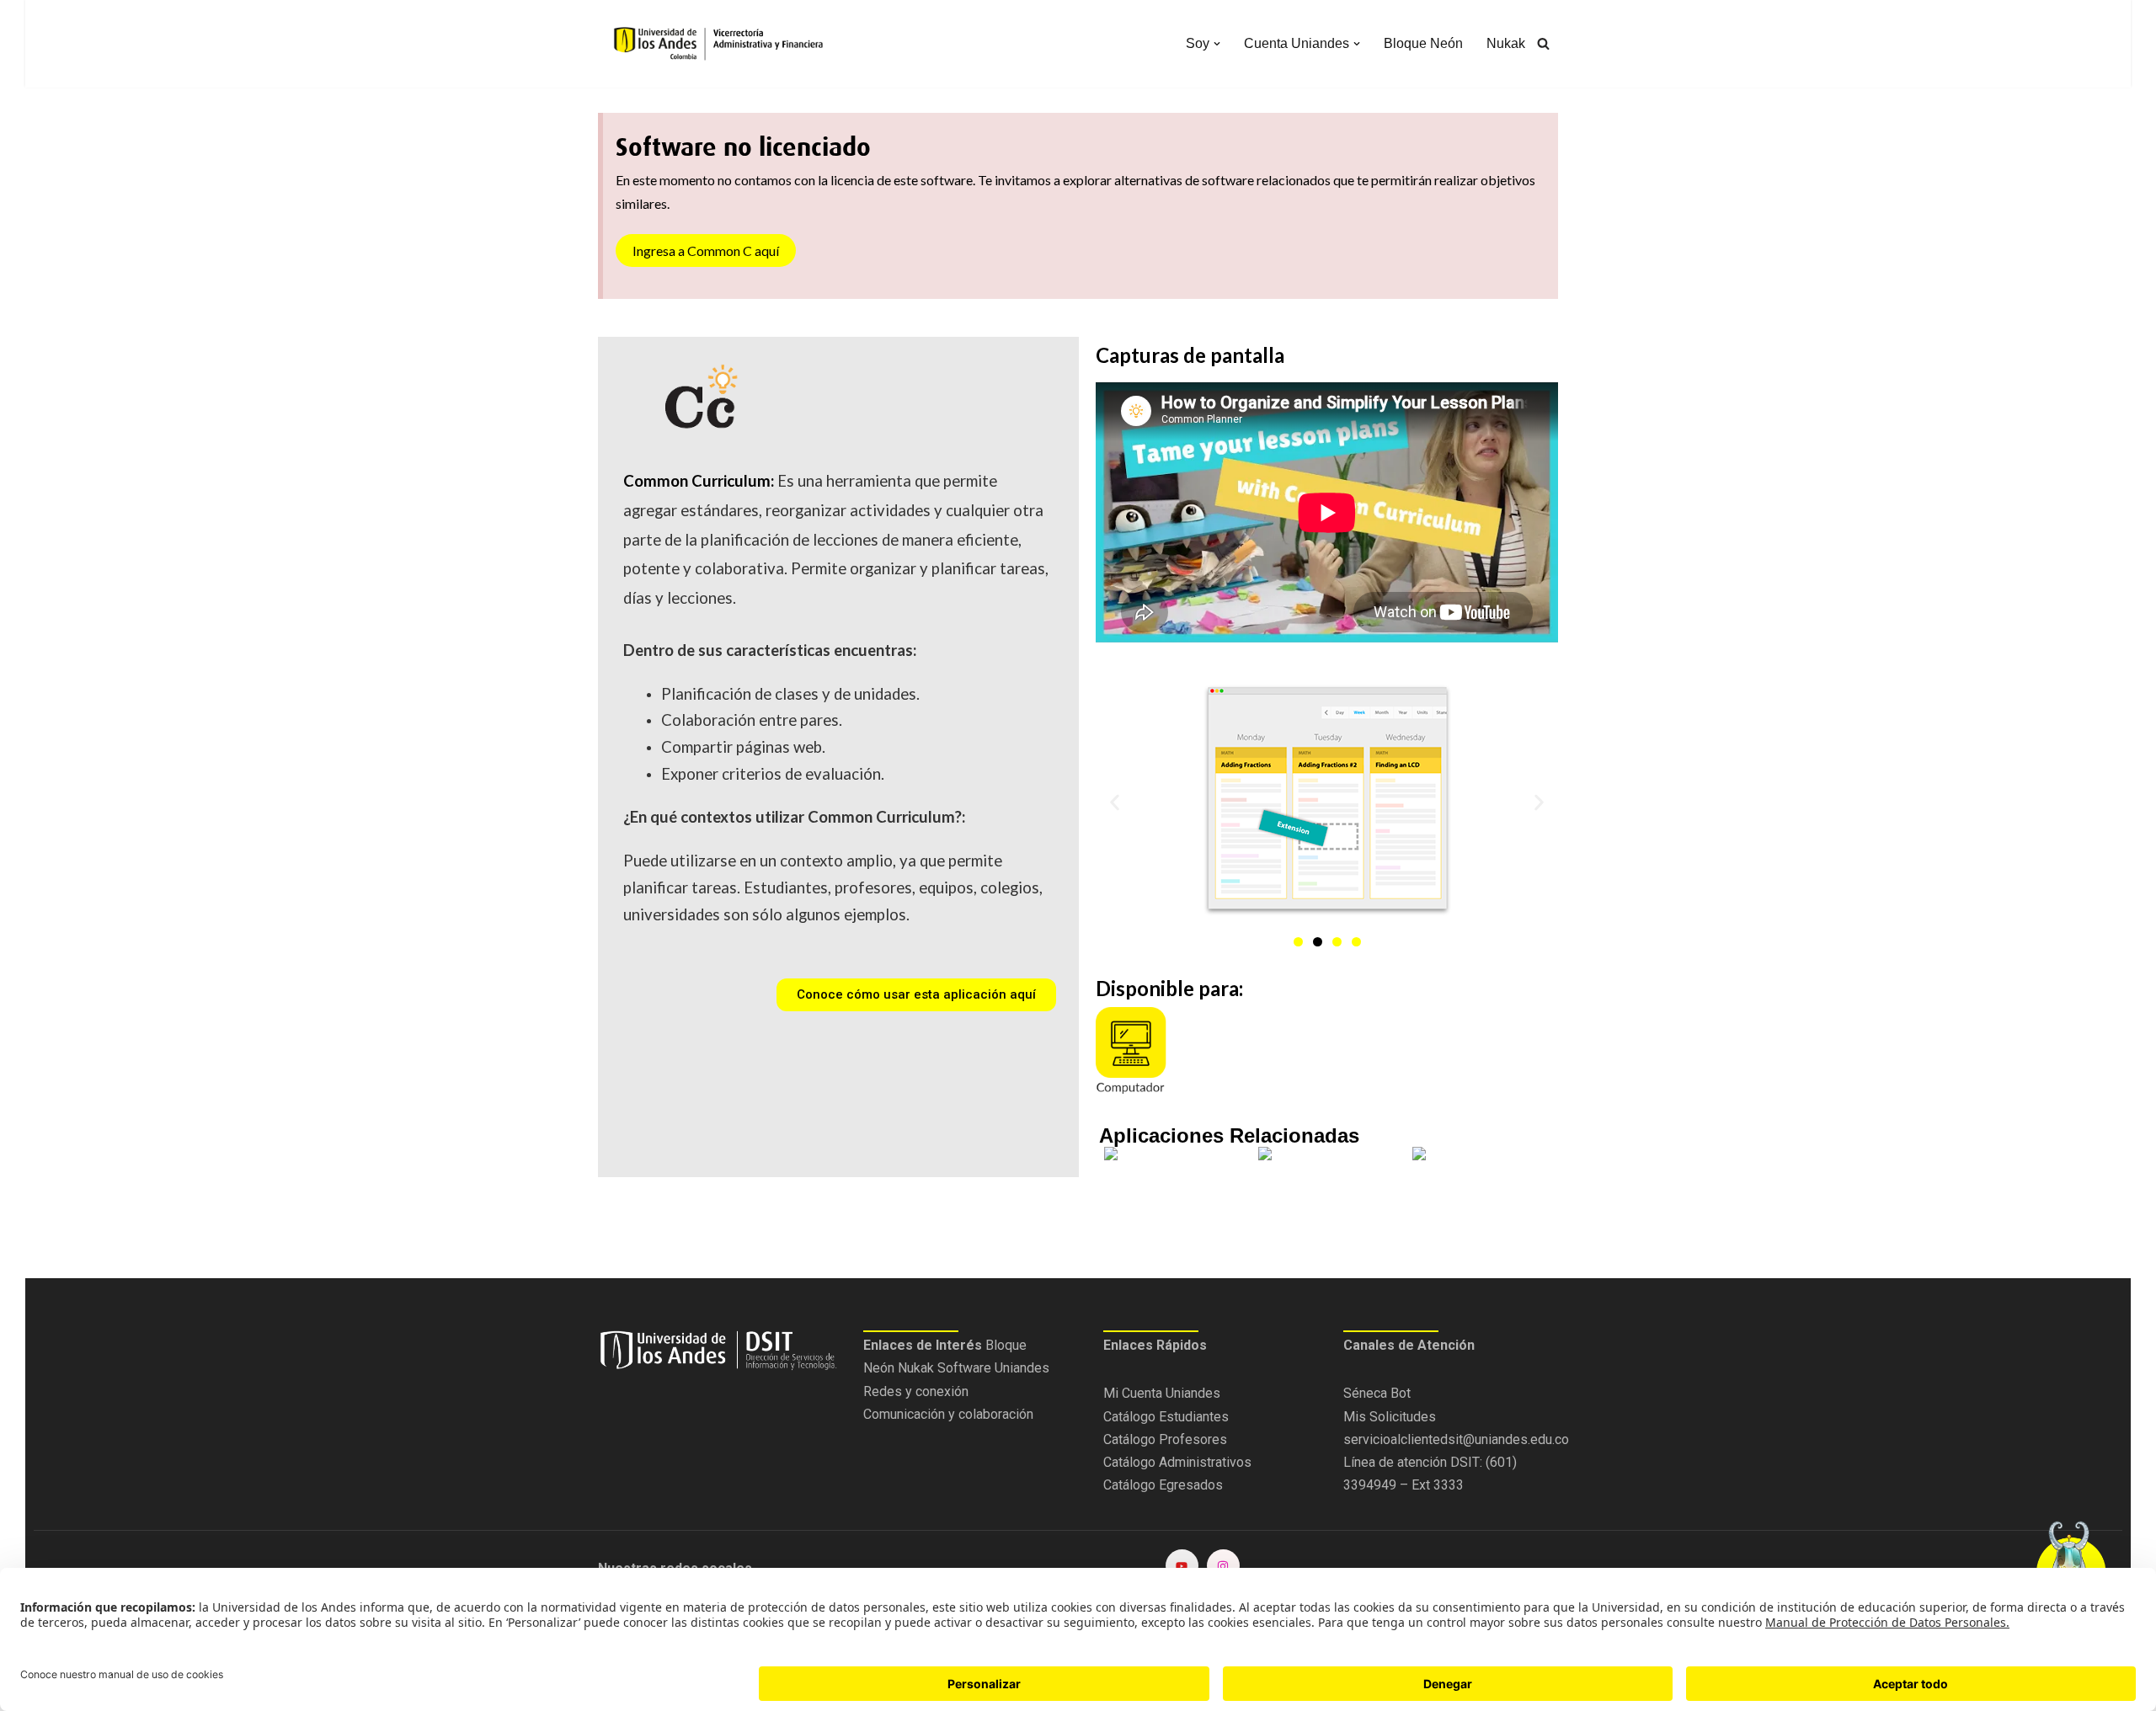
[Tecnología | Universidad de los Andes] (716, 44)
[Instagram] (1223, 1566)
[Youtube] (1182, 1566)
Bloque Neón (1423, 43)
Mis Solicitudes (1390, 1417)
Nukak (1506, 43)
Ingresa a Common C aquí (706, 251)
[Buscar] (1543, 43)
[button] (1217, 44)
